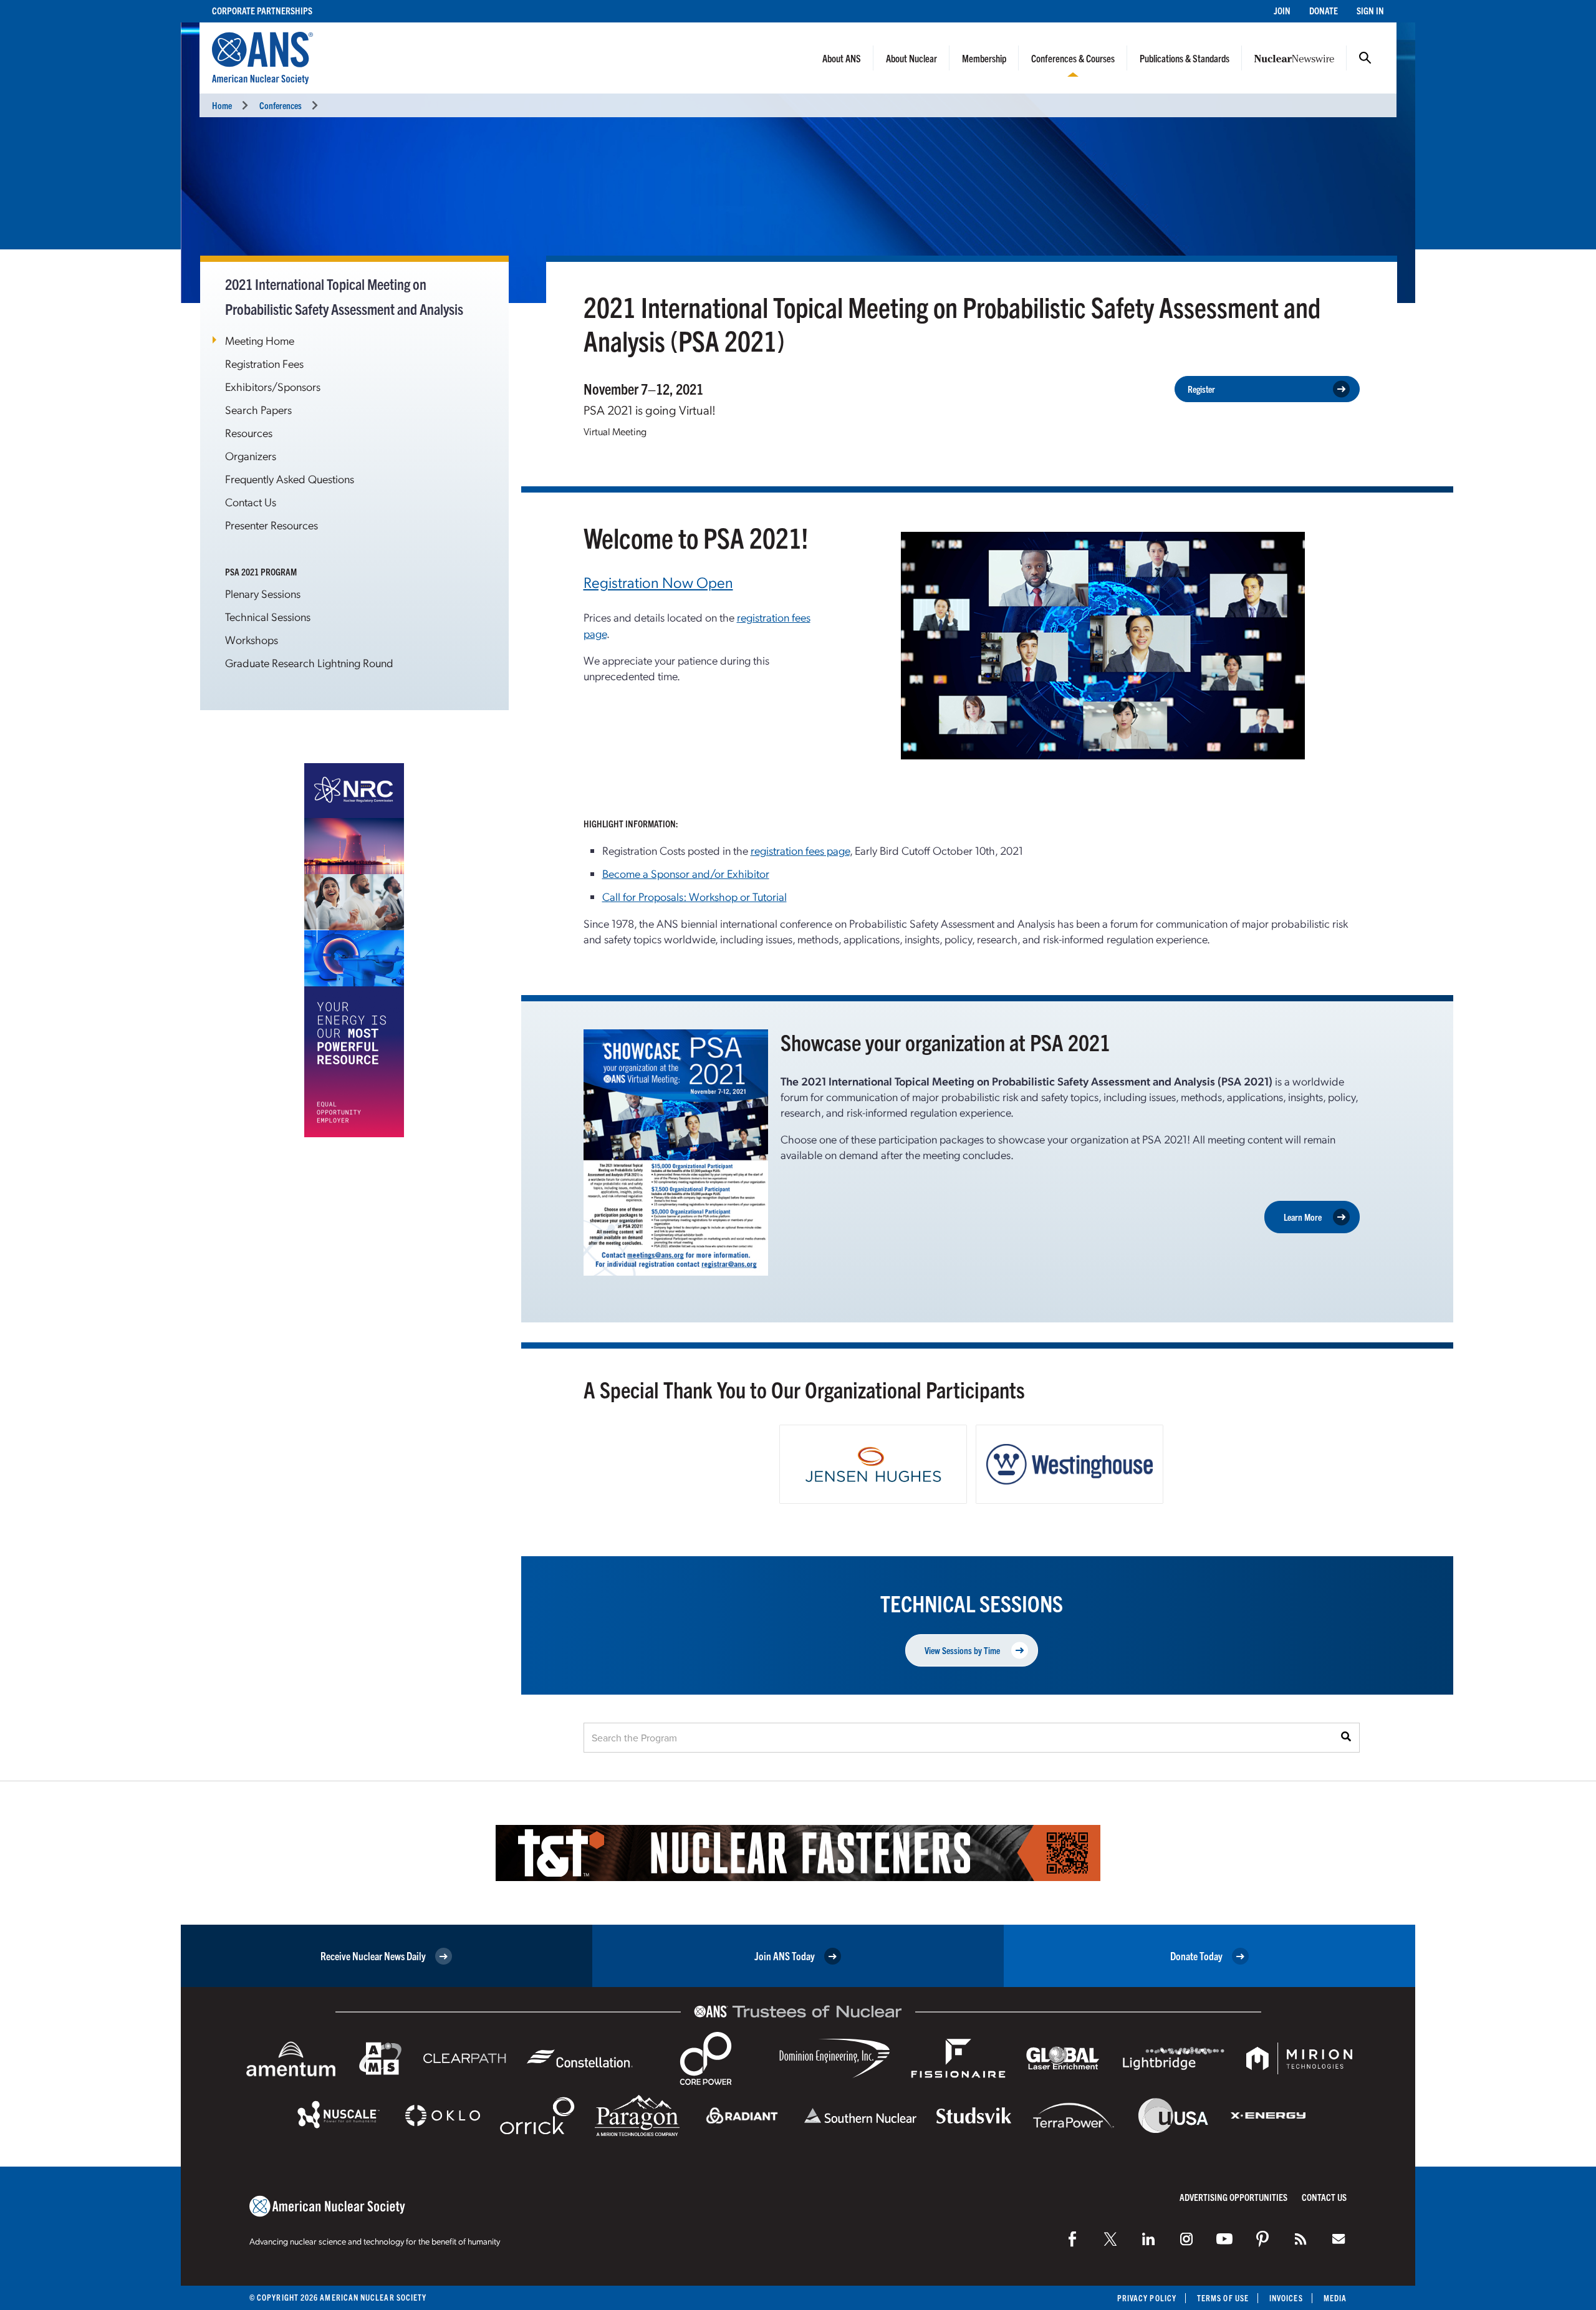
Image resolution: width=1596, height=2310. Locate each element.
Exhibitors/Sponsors (273, 386)
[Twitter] (1110, 2239)
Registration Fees (264, 363)
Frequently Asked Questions (290, 479)
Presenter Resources (272, 525)
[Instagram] (1186, 2239)
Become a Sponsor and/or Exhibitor (686, 873)
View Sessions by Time (962, 1650)
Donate (1324, 10)
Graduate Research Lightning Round (309, 662)
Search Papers (258, 409)
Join (1282, 10)
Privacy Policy (1147, 2298)
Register (1201, 389)
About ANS (842, 58)
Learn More (1303, 1217)
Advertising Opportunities (1233, 2197)
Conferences (281, 105)
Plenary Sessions (263, 593)
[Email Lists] (1339, 2239)
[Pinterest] (1262, 2239)
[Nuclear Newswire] (1300, 2239)
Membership (984, 58)
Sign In (1370, 10)
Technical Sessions (268, 616)
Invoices (1286, 2298)
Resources (249, 432)
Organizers (251, 455)
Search (1365, 58)
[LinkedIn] (1148, 2239)
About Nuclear (911, 58)
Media (1335, 2298)
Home (222, 105)
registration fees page (800, 850)
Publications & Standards (1185, 58)
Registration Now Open (658, 582)
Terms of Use (1223, 2298)
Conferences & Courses (1073, 58)
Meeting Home (260, 340)
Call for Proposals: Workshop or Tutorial (695, 896)
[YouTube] (1224, 2239)
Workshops (252, 639)
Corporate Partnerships (262, 10)
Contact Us (251, 502)
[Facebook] (1072, 2239)
